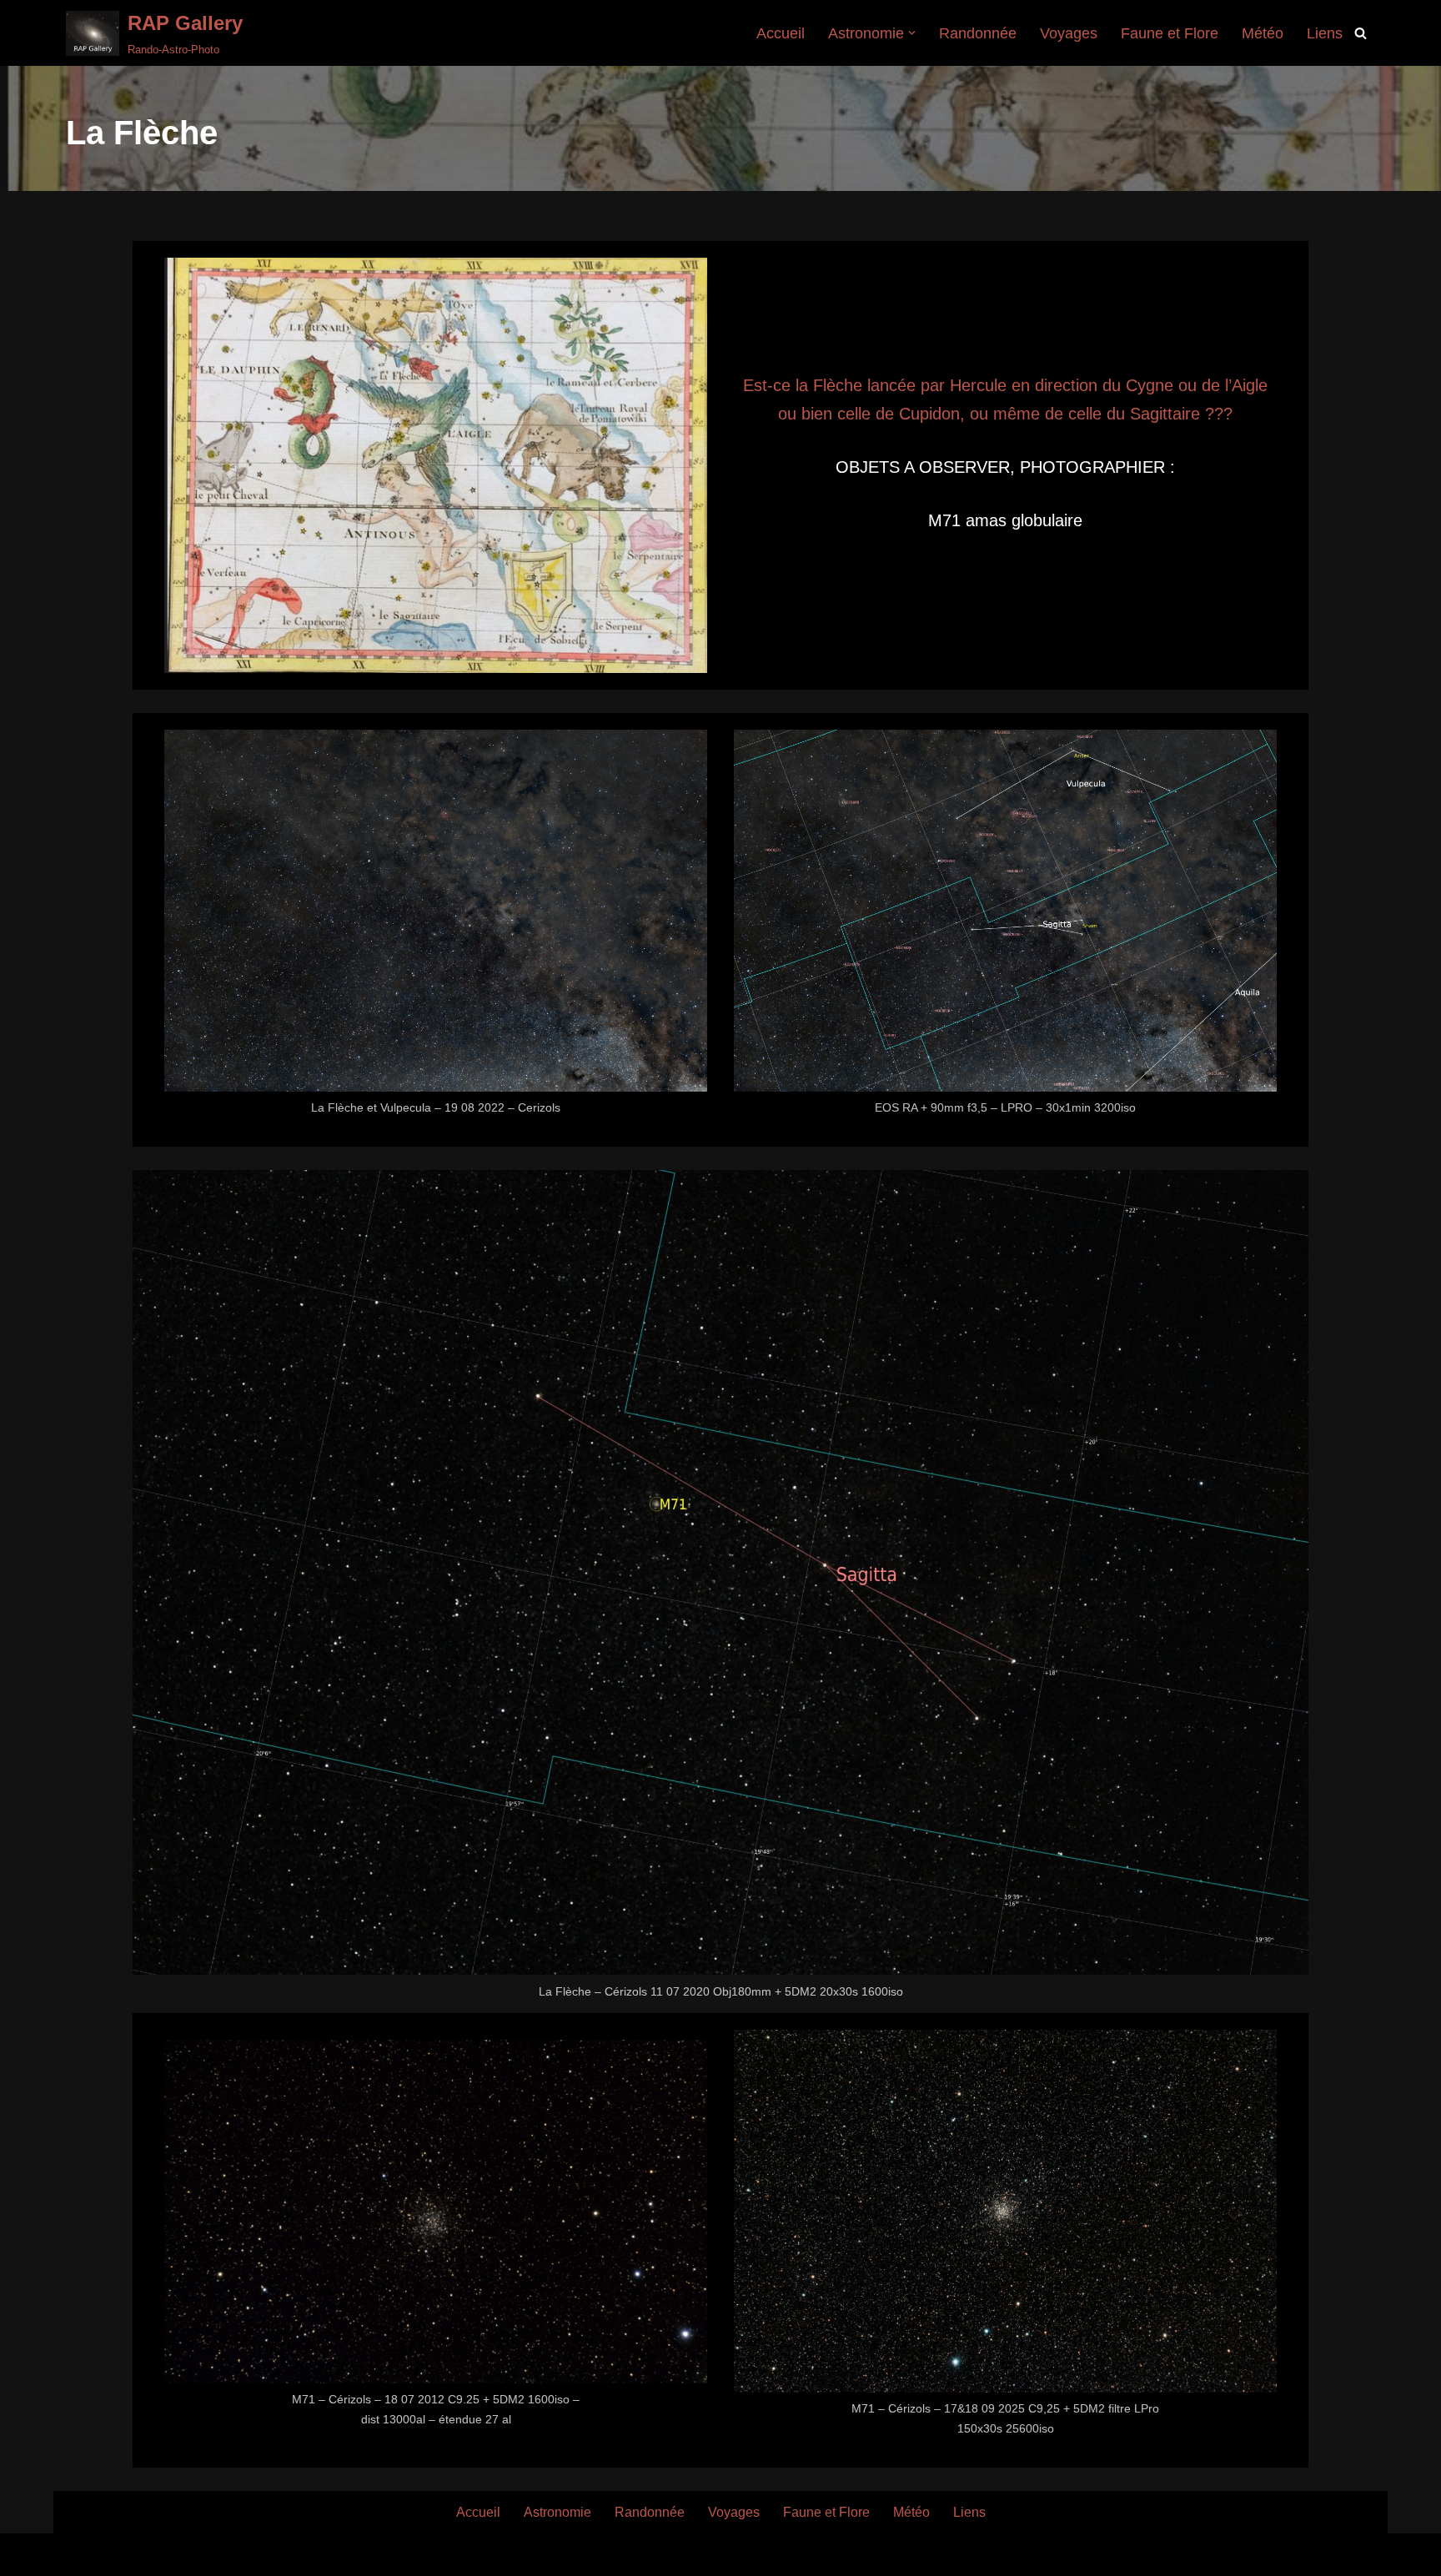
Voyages (1069, 33)
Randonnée (978, 33)
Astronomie (557, 2512)
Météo (1263, 33)
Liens (1325, 33)
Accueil (781, 33)
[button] (912, 33)
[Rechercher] (1361, 33)
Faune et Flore (1170, 33)
